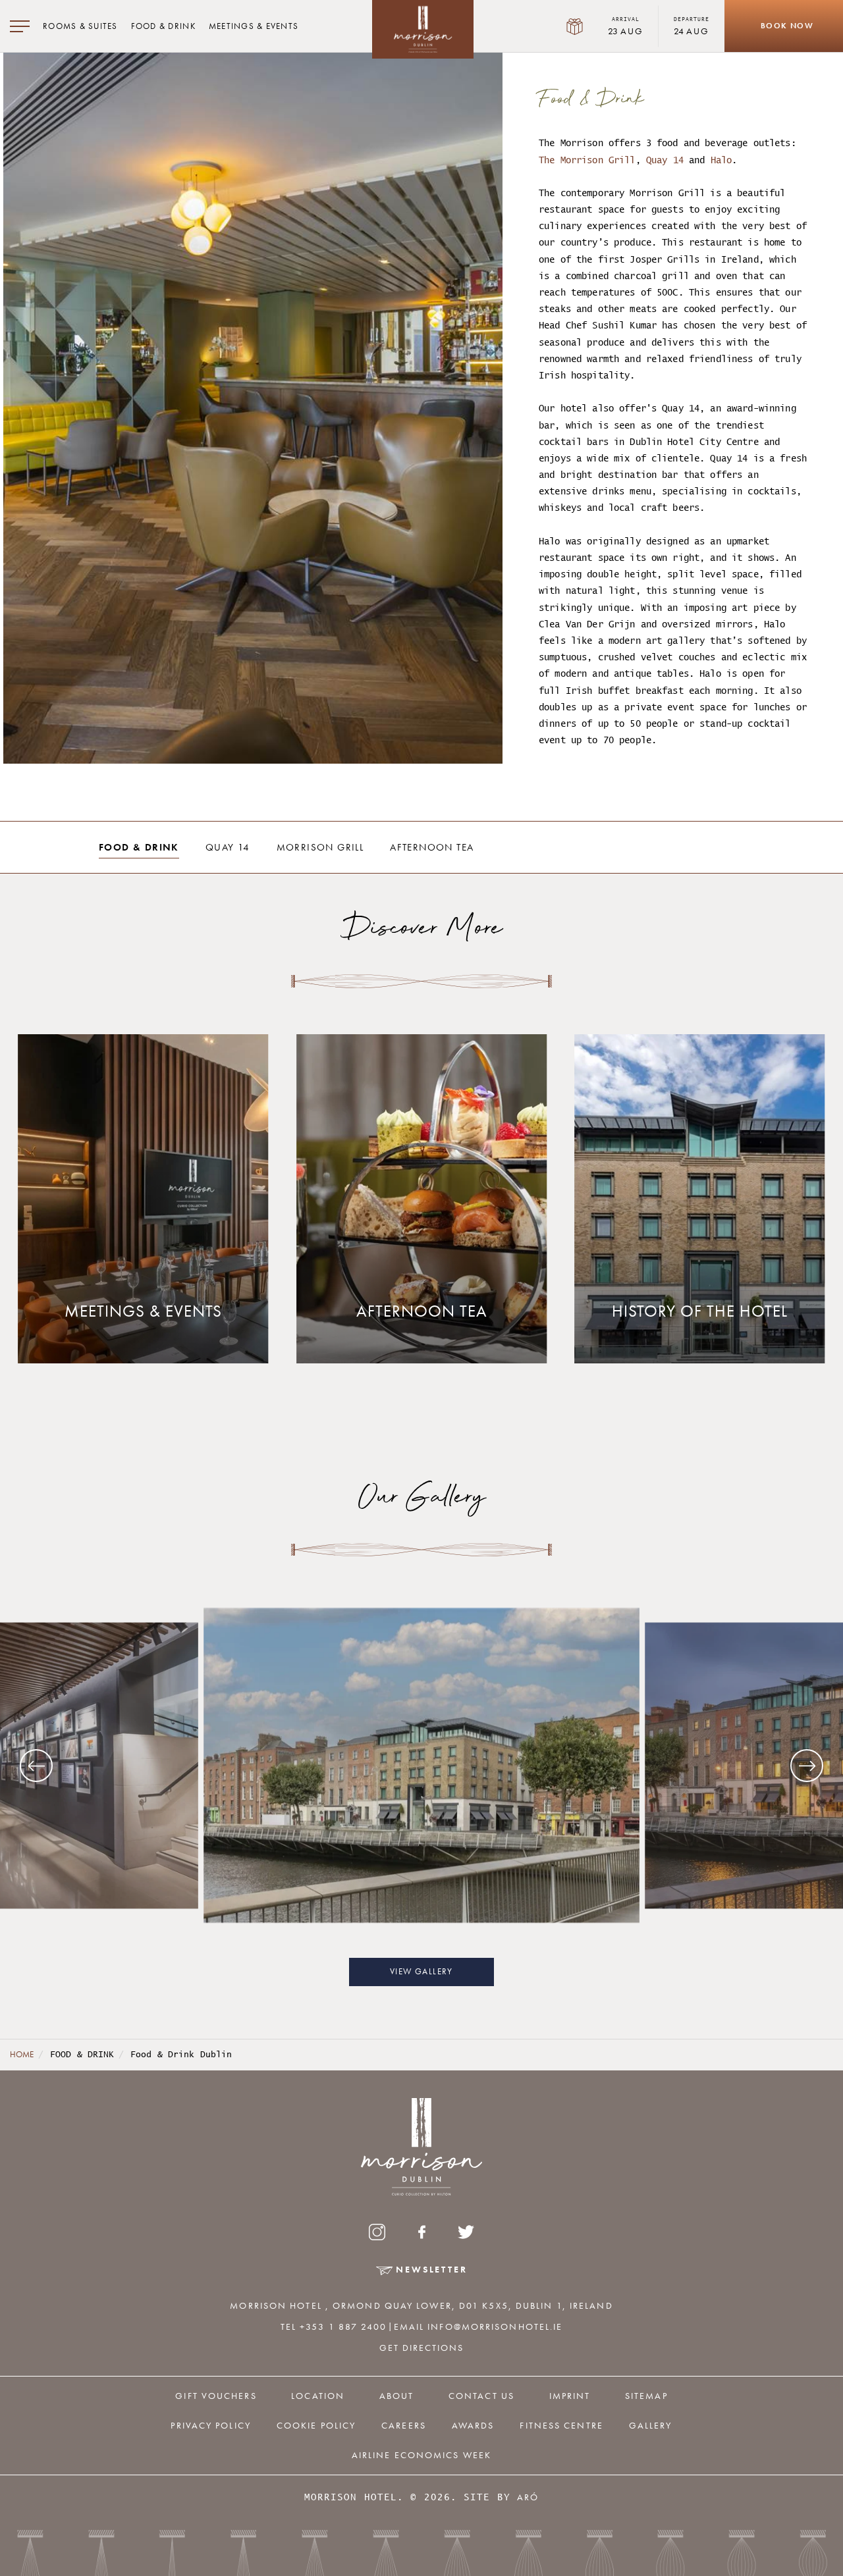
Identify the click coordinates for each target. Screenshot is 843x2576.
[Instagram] (377, 2232)
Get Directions (421, 2348)
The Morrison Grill (587, 160)
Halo (721, 160)
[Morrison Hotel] (423, 29)
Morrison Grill (320, 847)
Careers (404, 2425)
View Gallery (421, 1972)
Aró (528, 2497)
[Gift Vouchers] (575, 26)
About (397, 2396)
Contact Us (481, 2396)
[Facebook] (421, 2232)
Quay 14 (665, 160)
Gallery (651, 2425)
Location (318, 2396)
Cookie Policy (316, 2425)
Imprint (570, 2396)
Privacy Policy (210, 2425)
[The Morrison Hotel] (421, 1766)
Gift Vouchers (216, 2396)
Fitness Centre (561, 2425)
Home (22, 2055)
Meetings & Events (254, 26)
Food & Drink (163, 26)
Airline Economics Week (421, 2455)
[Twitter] (466, 2232)
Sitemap (646, 2396)
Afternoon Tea (432, 847)
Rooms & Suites (80, 26)
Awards (473, 2425)
